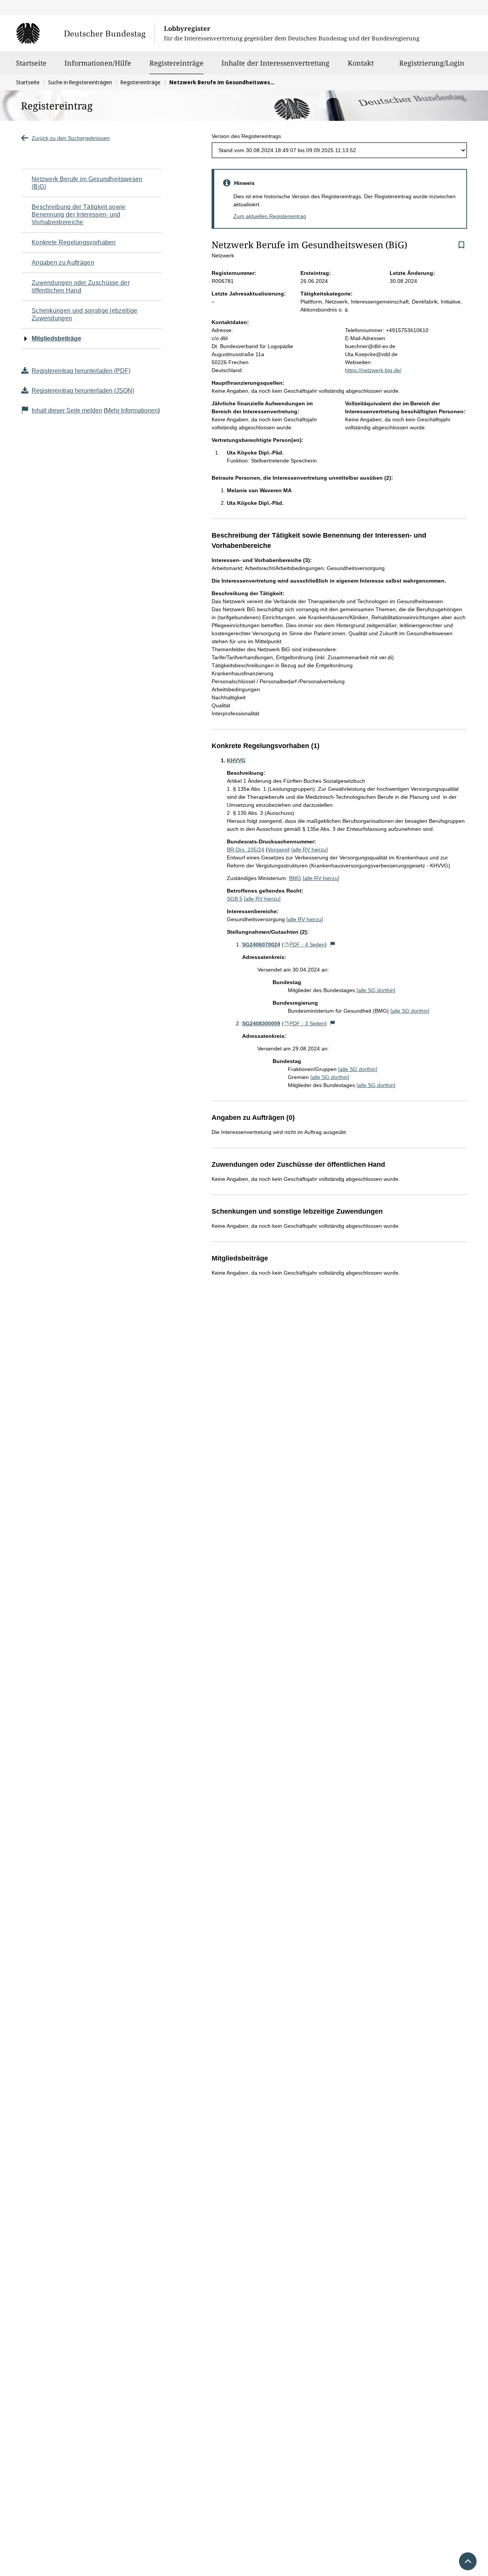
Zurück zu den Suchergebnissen (71, 138)
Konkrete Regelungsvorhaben (74, 242)
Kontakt (361, 63)
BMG (295, 878)
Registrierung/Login (432, 63)
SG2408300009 (261, 1023)
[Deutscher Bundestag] (85, 33)
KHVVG (236, 760)
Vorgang (278, 850)
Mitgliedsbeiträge (56, 338)
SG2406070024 (261, 944)
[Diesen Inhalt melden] (333, 944)
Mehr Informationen (132, 410)
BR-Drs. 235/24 (246, 850)
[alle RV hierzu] (310, 850)
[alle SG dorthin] (376, 990)
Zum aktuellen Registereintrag (270, 216)
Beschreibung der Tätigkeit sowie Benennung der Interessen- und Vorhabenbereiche (79, 214)
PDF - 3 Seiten (307, 1023)
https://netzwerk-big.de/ (373, 370)
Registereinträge (177, 63)
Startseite (31, 63)
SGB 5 (235, 899)
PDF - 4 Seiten (307, 944)
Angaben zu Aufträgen (63, 263)
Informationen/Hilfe (98, 63)
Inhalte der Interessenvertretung (275, 63)
